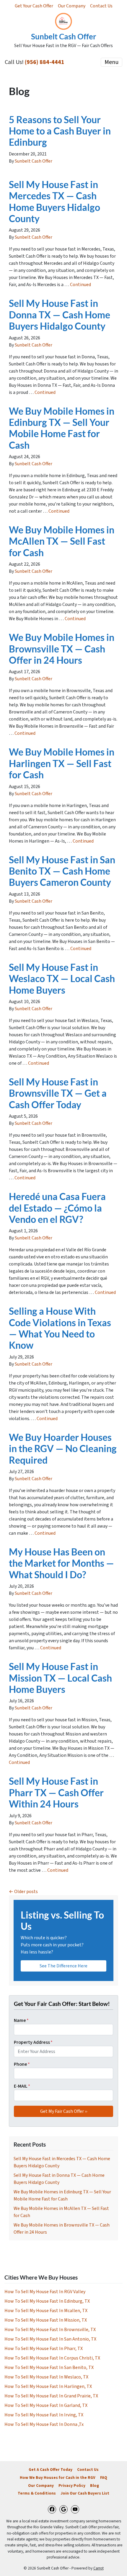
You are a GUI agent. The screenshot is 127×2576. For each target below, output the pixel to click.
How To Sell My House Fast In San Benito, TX (49, 2368)
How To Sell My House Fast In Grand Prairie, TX (51, 2396)
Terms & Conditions (37, 2493)
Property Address (33, 2042)
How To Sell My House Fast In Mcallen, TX (46, 2311)
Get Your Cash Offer (34, 6)
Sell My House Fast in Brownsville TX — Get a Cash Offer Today (58, 1093)
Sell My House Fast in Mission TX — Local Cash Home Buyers (60, 1678)
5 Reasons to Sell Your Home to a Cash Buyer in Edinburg (60, 131)
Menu (111, 62)
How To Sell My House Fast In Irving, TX (44, 2415)
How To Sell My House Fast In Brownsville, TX (50, 2330)
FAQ (104, 2478)
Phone (22, 2064)
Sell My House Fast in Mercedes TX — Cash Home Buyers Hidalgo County (54, 201)
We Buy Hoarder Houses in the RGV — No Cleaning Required (63, 1449)
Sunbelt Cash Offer (34, 161)
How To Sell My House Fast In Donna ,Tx (44, 2424)
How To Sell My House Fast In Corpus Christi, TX (52, 2358)
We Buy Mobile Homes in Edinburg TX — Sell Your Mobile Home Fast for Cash (62, 428)
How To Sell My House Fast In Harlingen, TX (48, 2386)
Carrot (98, 2568)
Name (21, 2020)
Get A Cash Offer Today (51, 2470)
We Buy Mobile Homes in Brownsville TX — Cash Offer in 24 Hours (62, 649)
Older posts (26, 1892)
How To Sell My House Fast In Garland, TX (46, 2405)
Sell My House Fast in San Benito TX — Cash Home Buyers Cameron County (62, 871)
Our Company (72, 6)
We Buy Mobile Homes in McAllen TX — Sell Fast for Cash (62, 541)
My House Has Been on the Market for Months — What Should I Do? (61, 1563)
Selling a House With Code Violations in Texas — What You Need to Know (60, 1328)
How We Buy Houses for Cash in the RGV (58, 2478)
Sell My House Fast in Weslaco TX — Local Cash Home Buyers (62, 979)
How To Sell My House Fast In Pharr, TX (44, 2349)
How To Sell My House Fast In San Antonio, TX (50, 2339)
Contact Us (101, 6)
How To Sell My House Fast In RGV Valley (45, 2292)
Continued (80, 285)
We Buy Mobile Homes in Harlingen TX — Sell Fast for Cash (62, 763)
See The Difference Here (63, 1966)
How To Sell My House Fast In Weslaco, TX (46, 2377)
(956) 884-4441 (45, 62)
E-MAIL (22, 2086)
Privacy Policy (72, 2486)
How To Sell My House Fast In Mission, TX (46, 2320)
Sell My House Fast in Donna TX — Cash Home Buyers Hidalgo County (60, 315)
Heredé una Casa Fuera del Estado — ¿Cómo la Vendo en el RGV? (57, 1208)
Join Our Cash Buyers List (85, 2493)
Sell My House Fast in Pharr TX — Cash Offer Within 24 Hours (56, 1792)
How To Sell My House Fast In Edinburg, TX (47, 2301)
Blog (95, 2486)
